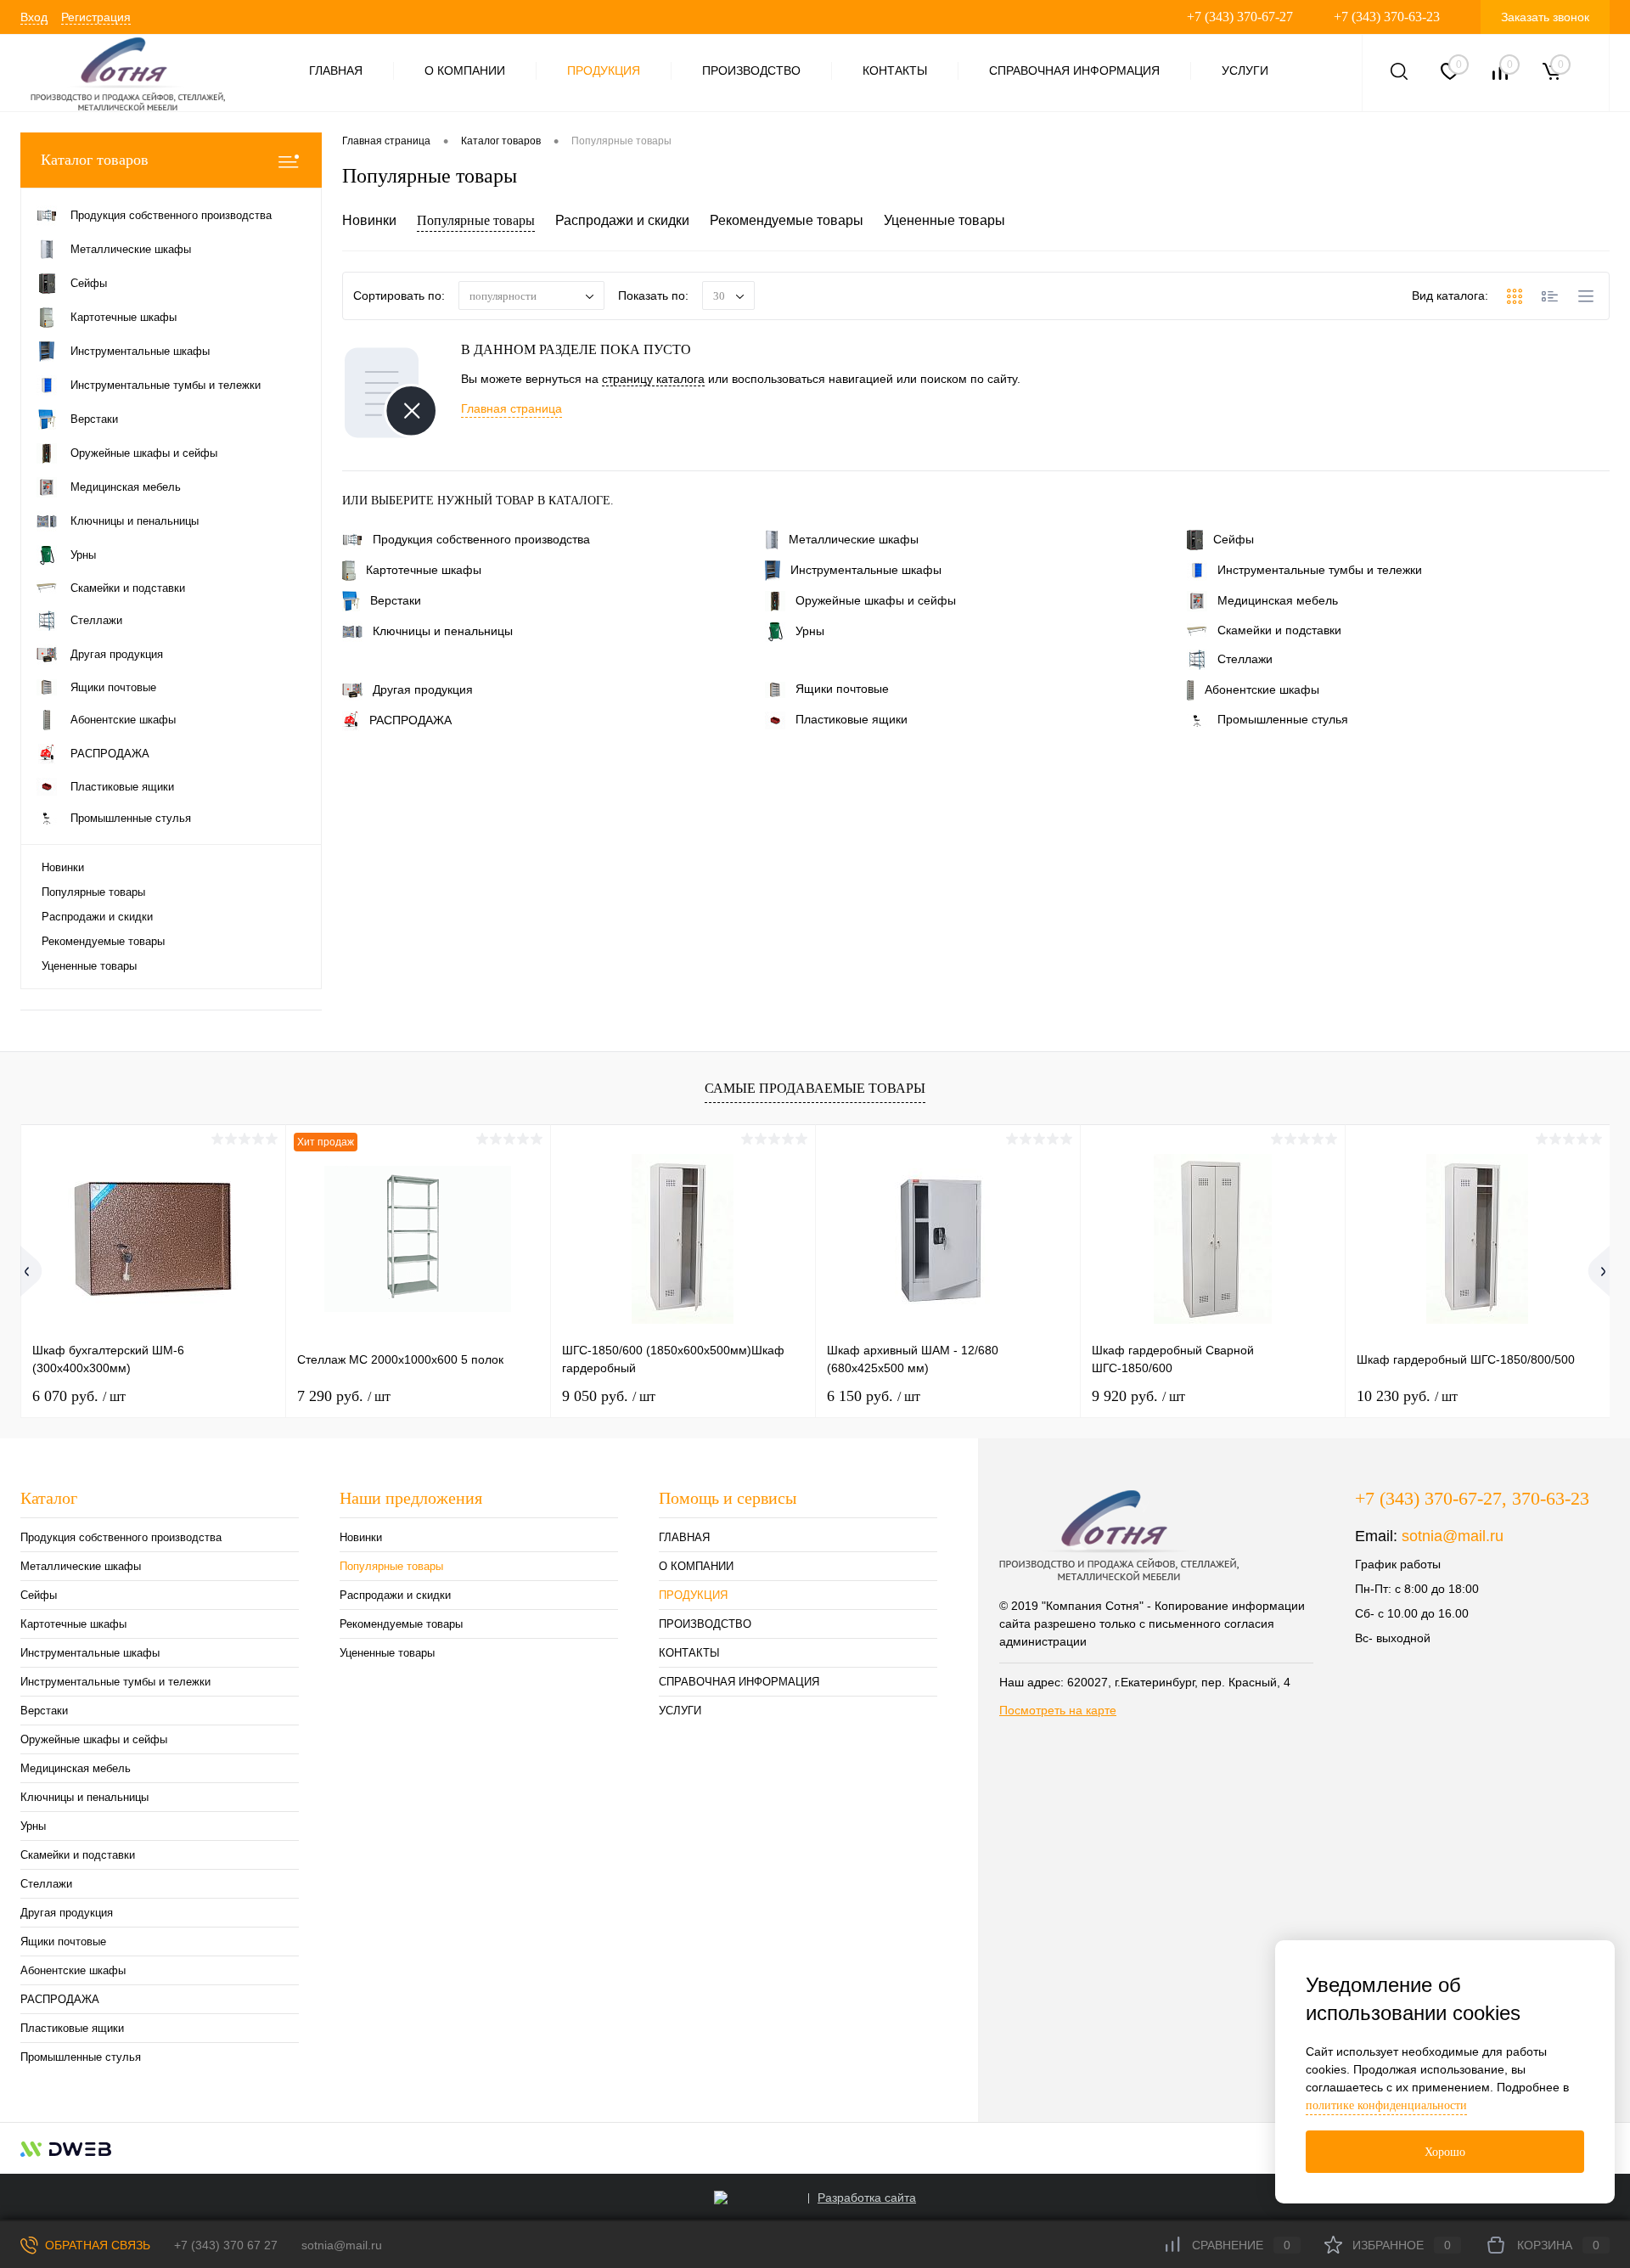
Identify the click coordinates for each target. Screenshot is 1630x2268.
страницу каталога (653, 379)
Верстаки (396, 600)
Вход (34, 17)
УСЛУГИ (1245, 70)
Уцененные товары (89, 966)
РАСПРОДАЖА (410, 720)
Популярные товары (93, 892)
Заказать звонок (1545, 17)
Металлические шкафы (854, 539)
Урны (810, 631)
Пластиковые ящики (852, 719)
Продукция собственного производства (481, 539)
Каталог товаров (95, 160)
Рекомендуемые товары (103, 941)
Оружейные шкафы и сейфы (876, 600)
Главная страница (511, 408)
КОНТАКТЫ (895, 70)
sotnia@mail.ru (1453, 1536)
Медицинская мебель (1278, 600)
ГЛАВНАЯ (336, 70)
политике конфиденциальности (1386, 2105)
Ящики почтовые (842, 689)
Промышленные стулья (1283, 719)
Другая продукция (423, 689)
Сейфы (1234, 539)
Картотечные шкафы (424, 570)
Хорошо (1445, 2152)
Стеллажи (1245, 659)
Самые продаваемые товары (815, 1088)
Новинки (63, 867)
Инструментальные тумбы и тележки (1320, 570)
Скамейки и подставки (1279, 630)
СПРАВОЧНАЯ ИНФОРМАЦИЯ (1074, 70)
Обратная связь (96, 2245)
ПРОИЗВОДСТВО (751, 70)
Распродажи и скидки (97, 917)
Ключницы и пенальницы (443, 631)
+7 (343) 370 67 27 (226, 2245)
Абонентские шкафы (1262, 689)
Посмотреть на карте (1058, 1710)
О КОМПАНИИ (465, 70)
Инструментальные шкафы (866, 570)
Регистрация (96, 17)
